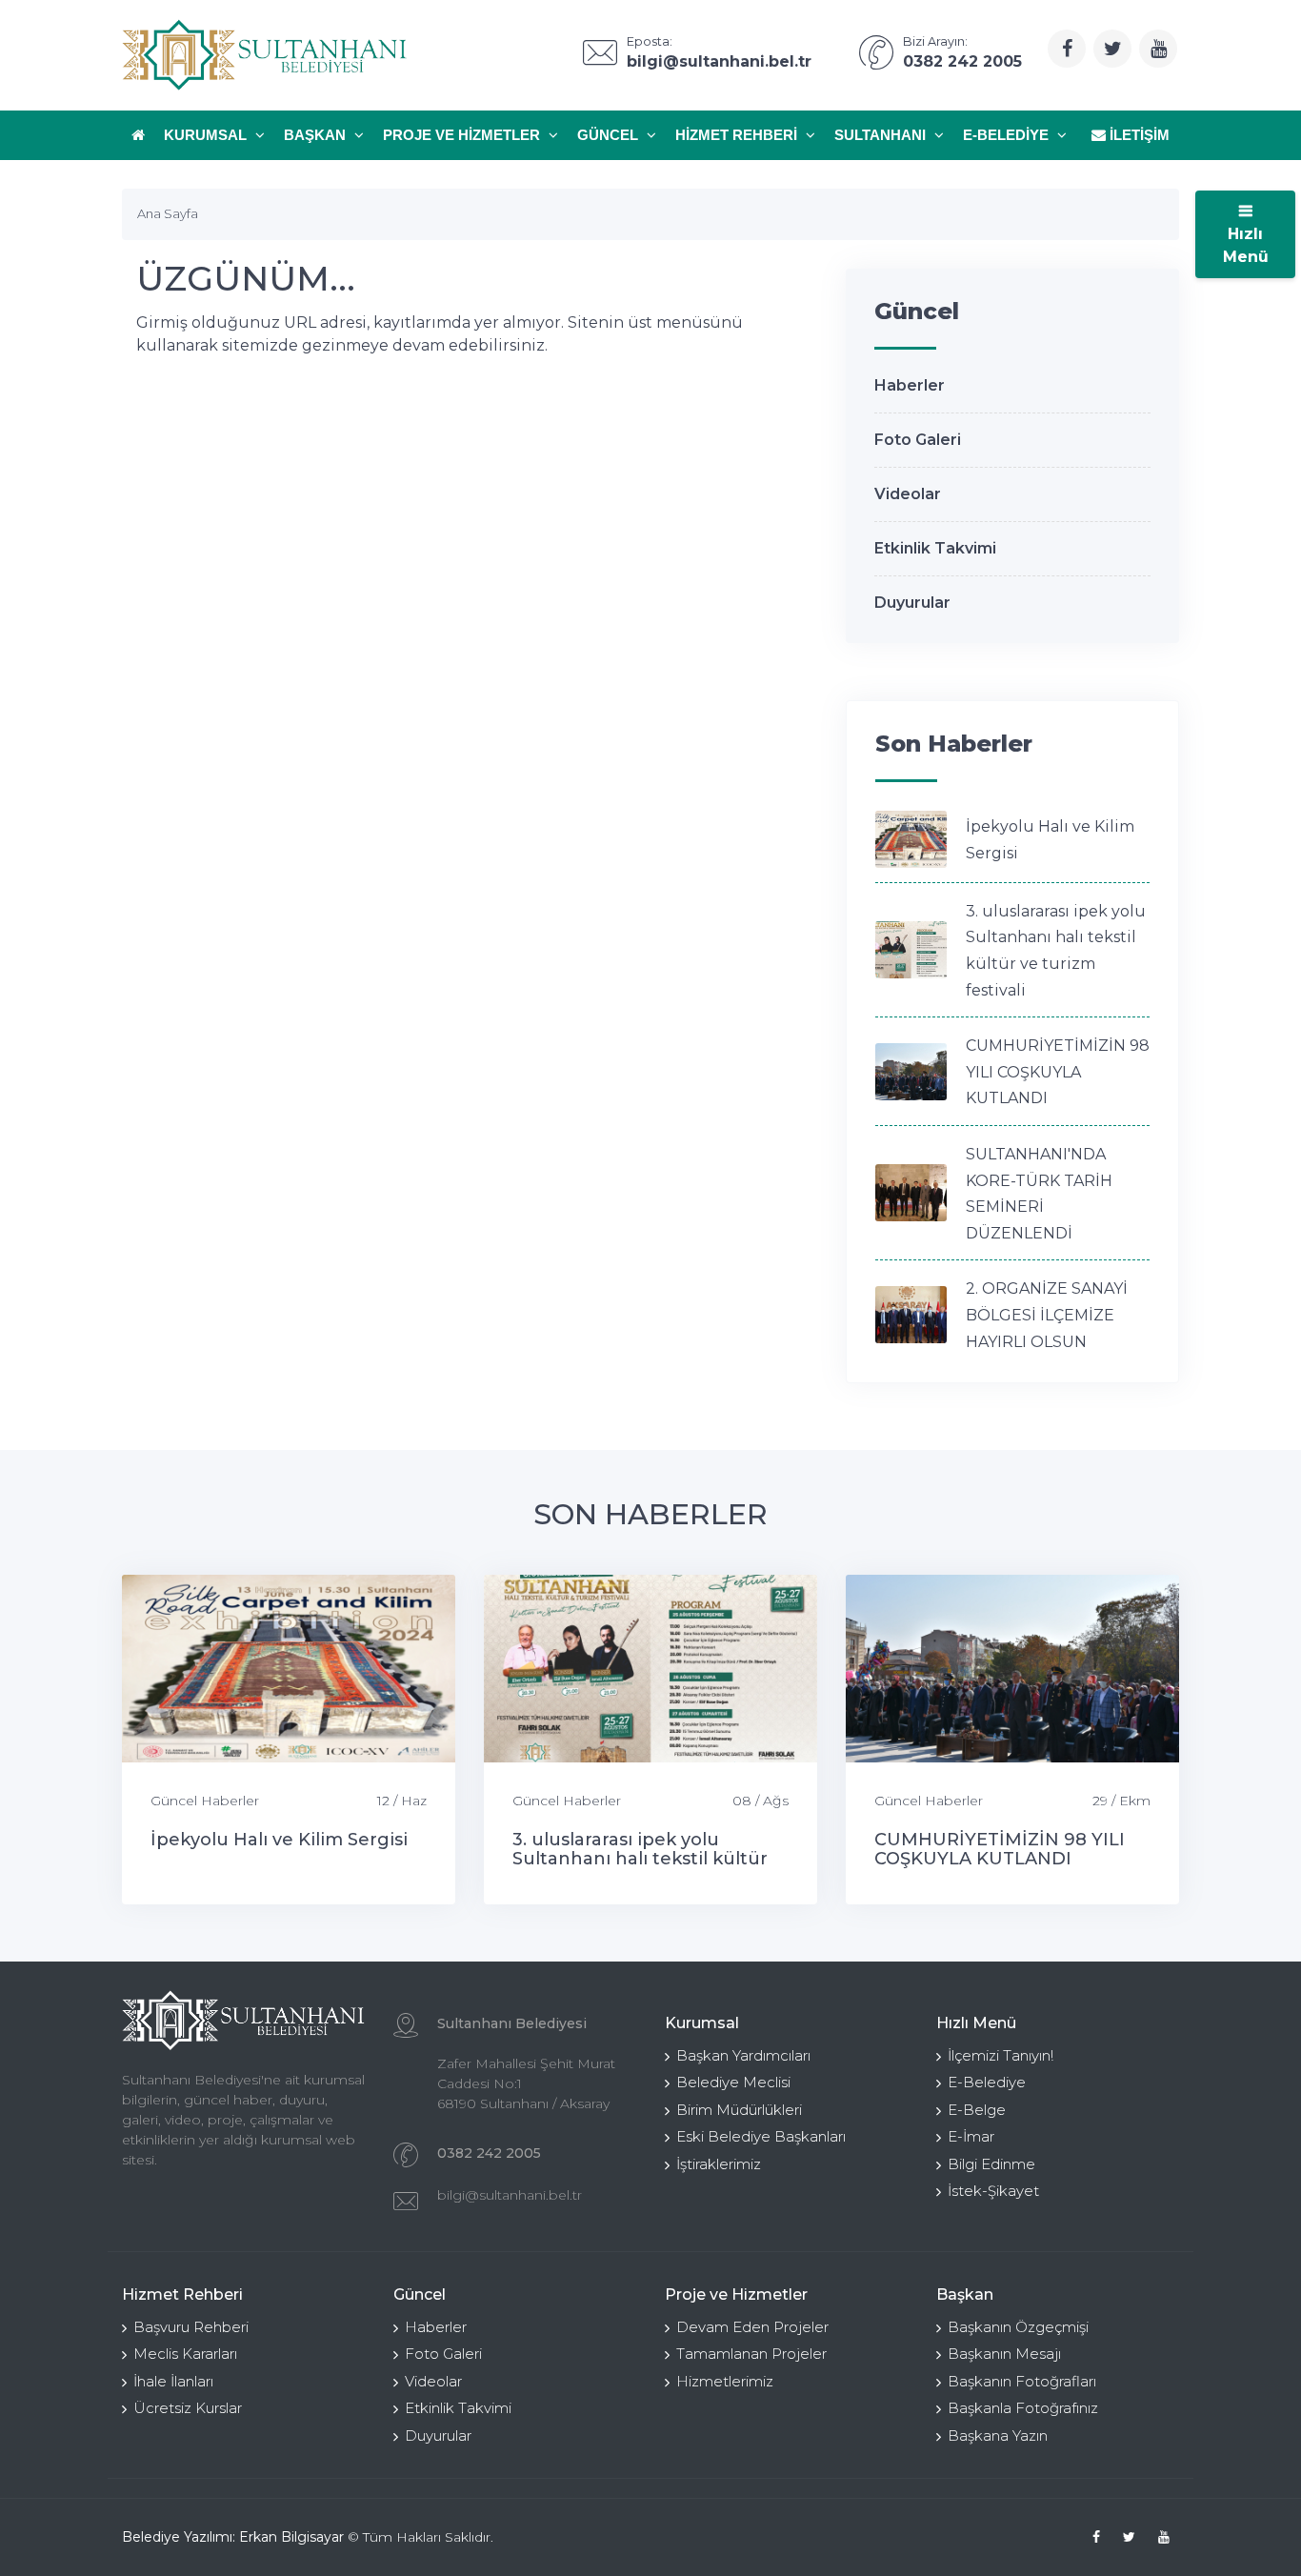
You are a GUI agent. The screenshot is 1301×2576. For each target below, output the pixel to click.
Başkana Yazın (998, 2435)
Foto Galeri (918, 440)
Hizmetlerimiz (725, 2381)
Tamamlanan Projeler (751, 2354)
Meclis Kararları (185, 2354)
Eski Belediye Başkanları (761, 2136)
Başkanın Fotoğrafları (1022, 2381)
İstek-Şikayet (993, 2191)
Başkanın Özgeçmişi (1018, 2327)
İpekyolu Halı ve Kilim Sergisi (279, 1840)
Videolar (908, 494)
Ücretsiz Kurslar (188, 2408)
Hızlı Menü (1246, 245)
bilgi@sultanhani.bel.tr (510, 2195)
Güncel (610, 135)
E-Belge (977, 2110)
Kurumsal (207, 135)
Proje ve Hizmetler (463, 135)
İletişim (1138, 135)
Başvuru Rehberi (191, 2327)
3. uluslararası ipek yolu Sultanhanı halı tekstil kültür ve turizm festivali (640, 1859)
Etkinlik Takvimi (935, 548)
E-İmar (971, 2136)
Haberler (910, 385)
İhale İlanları (173, 2381)
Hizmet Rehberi (738, 135)
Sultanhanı (882, 135)
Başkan (317, 135)
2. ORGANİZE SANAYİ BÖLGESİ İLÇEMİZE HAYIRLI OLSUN (1047, 1315)
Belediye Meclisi (733, 2082)
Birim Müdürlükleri (739, 2110)
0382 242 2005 (489, 2153)
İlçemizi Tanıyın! (1001, 2055)
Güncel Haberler (205, 1801)
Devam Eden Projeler (752, 2327)
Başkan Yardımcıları (743, 2055)
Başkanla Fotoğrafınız (1023, 2408)
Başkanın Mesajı (1004, 2354)
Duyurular (912, 603)
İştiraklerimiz (719, 2164)
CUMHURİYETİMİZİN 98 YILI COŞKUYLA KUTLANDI (1058, 1072)
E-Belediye (1008, 135)
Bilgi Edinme (991, 2164)
